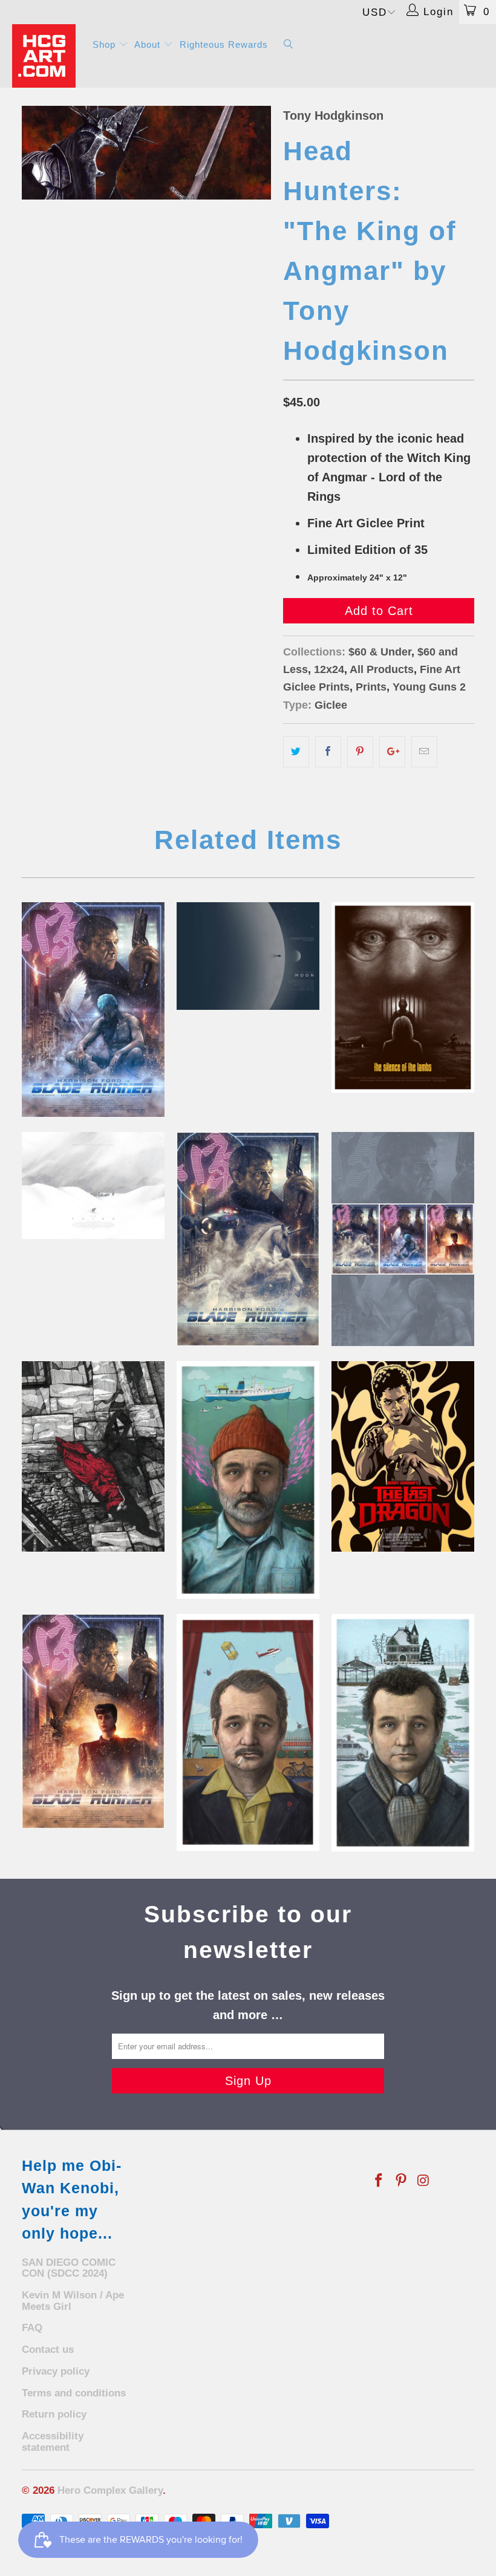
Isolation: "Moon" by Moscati (248, 956)
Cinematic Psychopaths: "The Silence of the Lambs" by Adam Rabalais (403, 997)
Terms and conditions (74, 2393)
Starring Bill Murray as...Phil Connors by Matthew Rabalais (403, 1733)
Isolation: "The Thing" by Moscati (93, 1186)
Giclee (331, 705)
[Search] (289, 45)
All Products (382, 669)
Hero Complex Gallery (110, 2490)
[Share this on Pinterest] (360, 752)
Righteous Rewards (224, 44)
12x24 (329, 669)
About (149, 44)
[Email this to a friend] (424, 752)
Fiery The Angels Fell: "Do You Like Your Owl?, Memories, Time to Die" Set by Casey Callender (403, 1239)
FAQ (32, 2328)
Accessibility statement (53, 2442)
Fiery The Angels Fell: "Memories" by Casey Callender (248, 1239)
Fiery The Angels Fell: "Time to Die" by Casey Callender (93, 1009)
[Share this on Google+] (392, 752)
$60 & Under (380, 652)
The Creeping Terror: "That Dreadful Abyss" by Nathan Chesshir (93, 1456)
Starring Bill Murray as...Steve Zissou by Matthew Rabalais (248, 1480)
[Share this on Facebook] (328, 752)
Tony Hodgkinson (333, 115)
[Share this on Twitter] (296, 752)
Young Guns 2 (429, 687)
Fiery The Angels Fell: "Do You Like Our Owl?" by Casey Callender (93, 1721)
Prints (371, 687)
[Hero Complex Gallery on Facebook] (379, 2181)
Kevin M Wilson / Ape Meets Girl (73, 2301)
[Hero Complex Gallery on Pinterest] (402, 2181)
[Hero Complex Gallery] (46, 56)
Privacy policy (56, 2371)
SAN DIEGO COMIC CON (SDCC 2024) (69, 2268)
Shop (106, 44)
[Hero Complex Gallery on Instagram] (423, 2181)
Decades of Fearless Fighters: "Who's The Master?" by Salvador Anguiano (403, 1456)
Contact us (48, 2350)
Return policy (54, 2414)
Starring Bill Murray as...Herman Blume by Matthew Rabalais (248, 1732)
